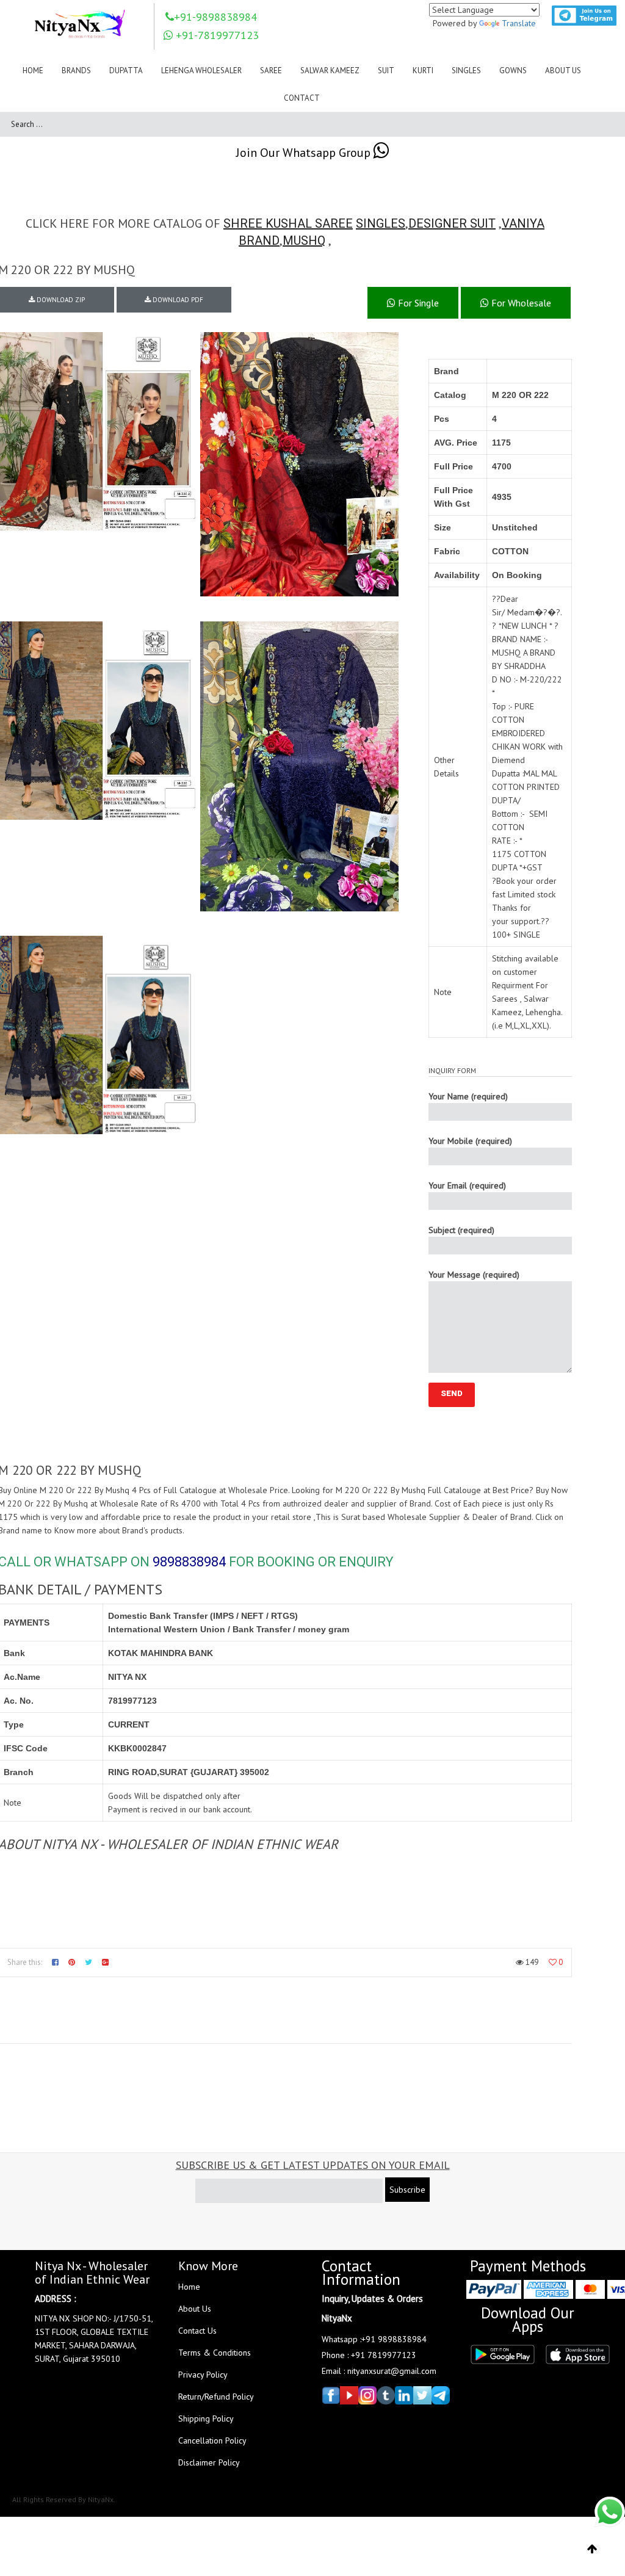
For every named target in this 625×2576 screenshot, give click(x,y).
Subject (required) (461, 1230)
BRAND (259, 241)
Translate (519, 23)
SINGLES (381, 223)
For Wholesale (520, 303)
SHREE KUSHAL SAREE (288, 223)
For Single (417, 303)
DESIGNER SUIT (452, 223)
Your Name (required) (468, 1096)
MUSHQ (304, 241)
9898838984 (189, 1562)
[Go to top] (592, 2549)
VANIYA (523, 223)
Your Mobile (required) (470, 1141)
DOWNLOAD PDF (177, 300)
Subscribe (407, 2190)
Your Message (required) (474, 1275)
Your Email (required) (467, 1185)
